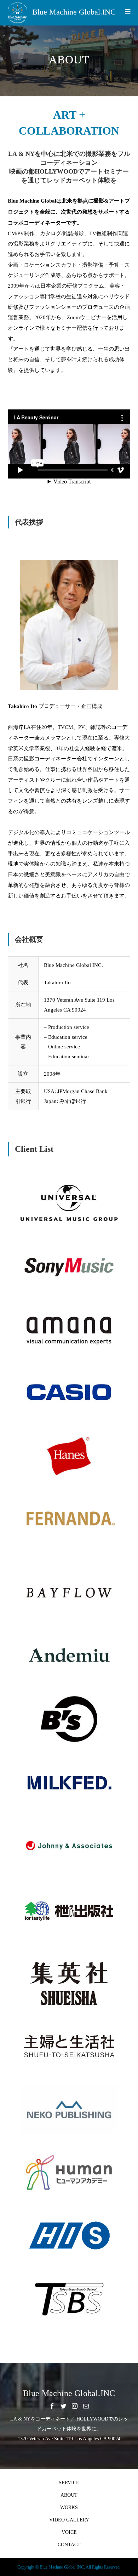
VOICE (69, 2532)
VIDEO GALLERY (69, 2520)
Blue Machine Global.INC (74, 12)
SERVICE (69, 2483)
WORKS (69, 2507)
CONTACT (69, 2545)
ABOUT (69, 2495)
